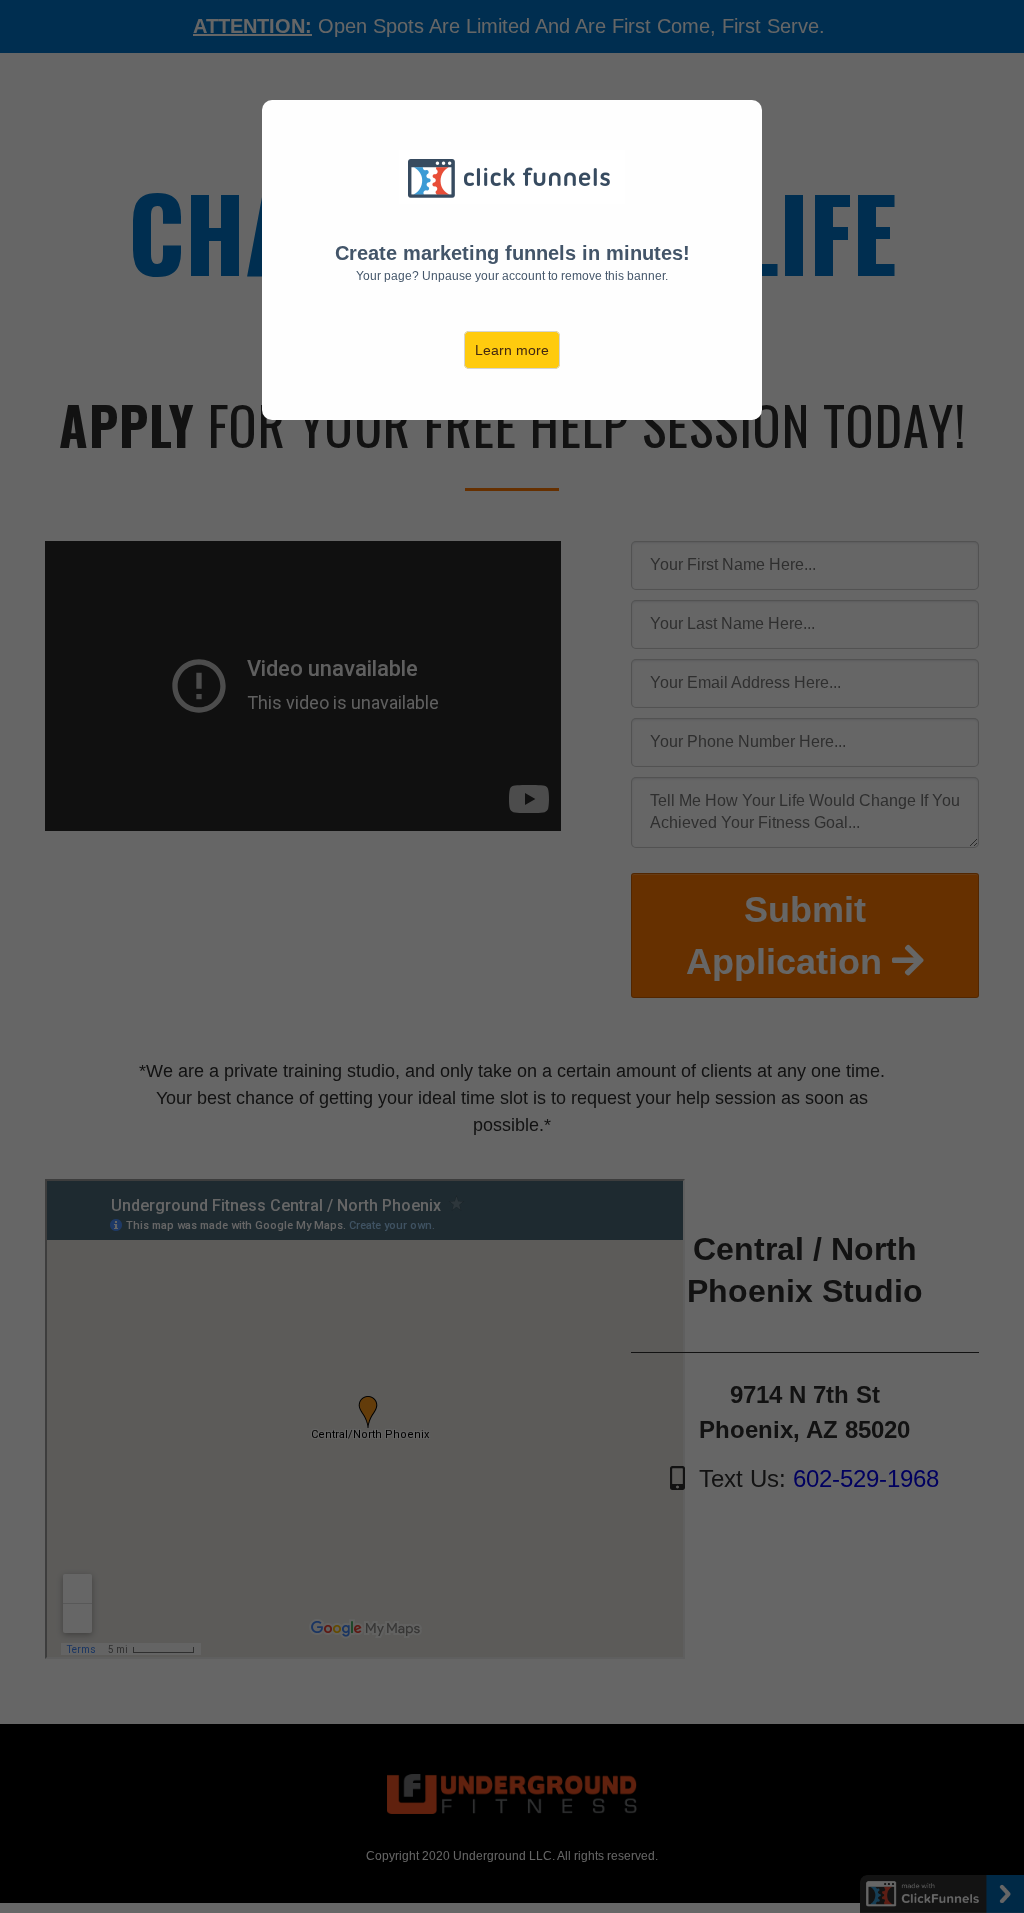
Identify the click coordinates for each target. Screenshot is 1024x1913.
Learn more (512, 350)
